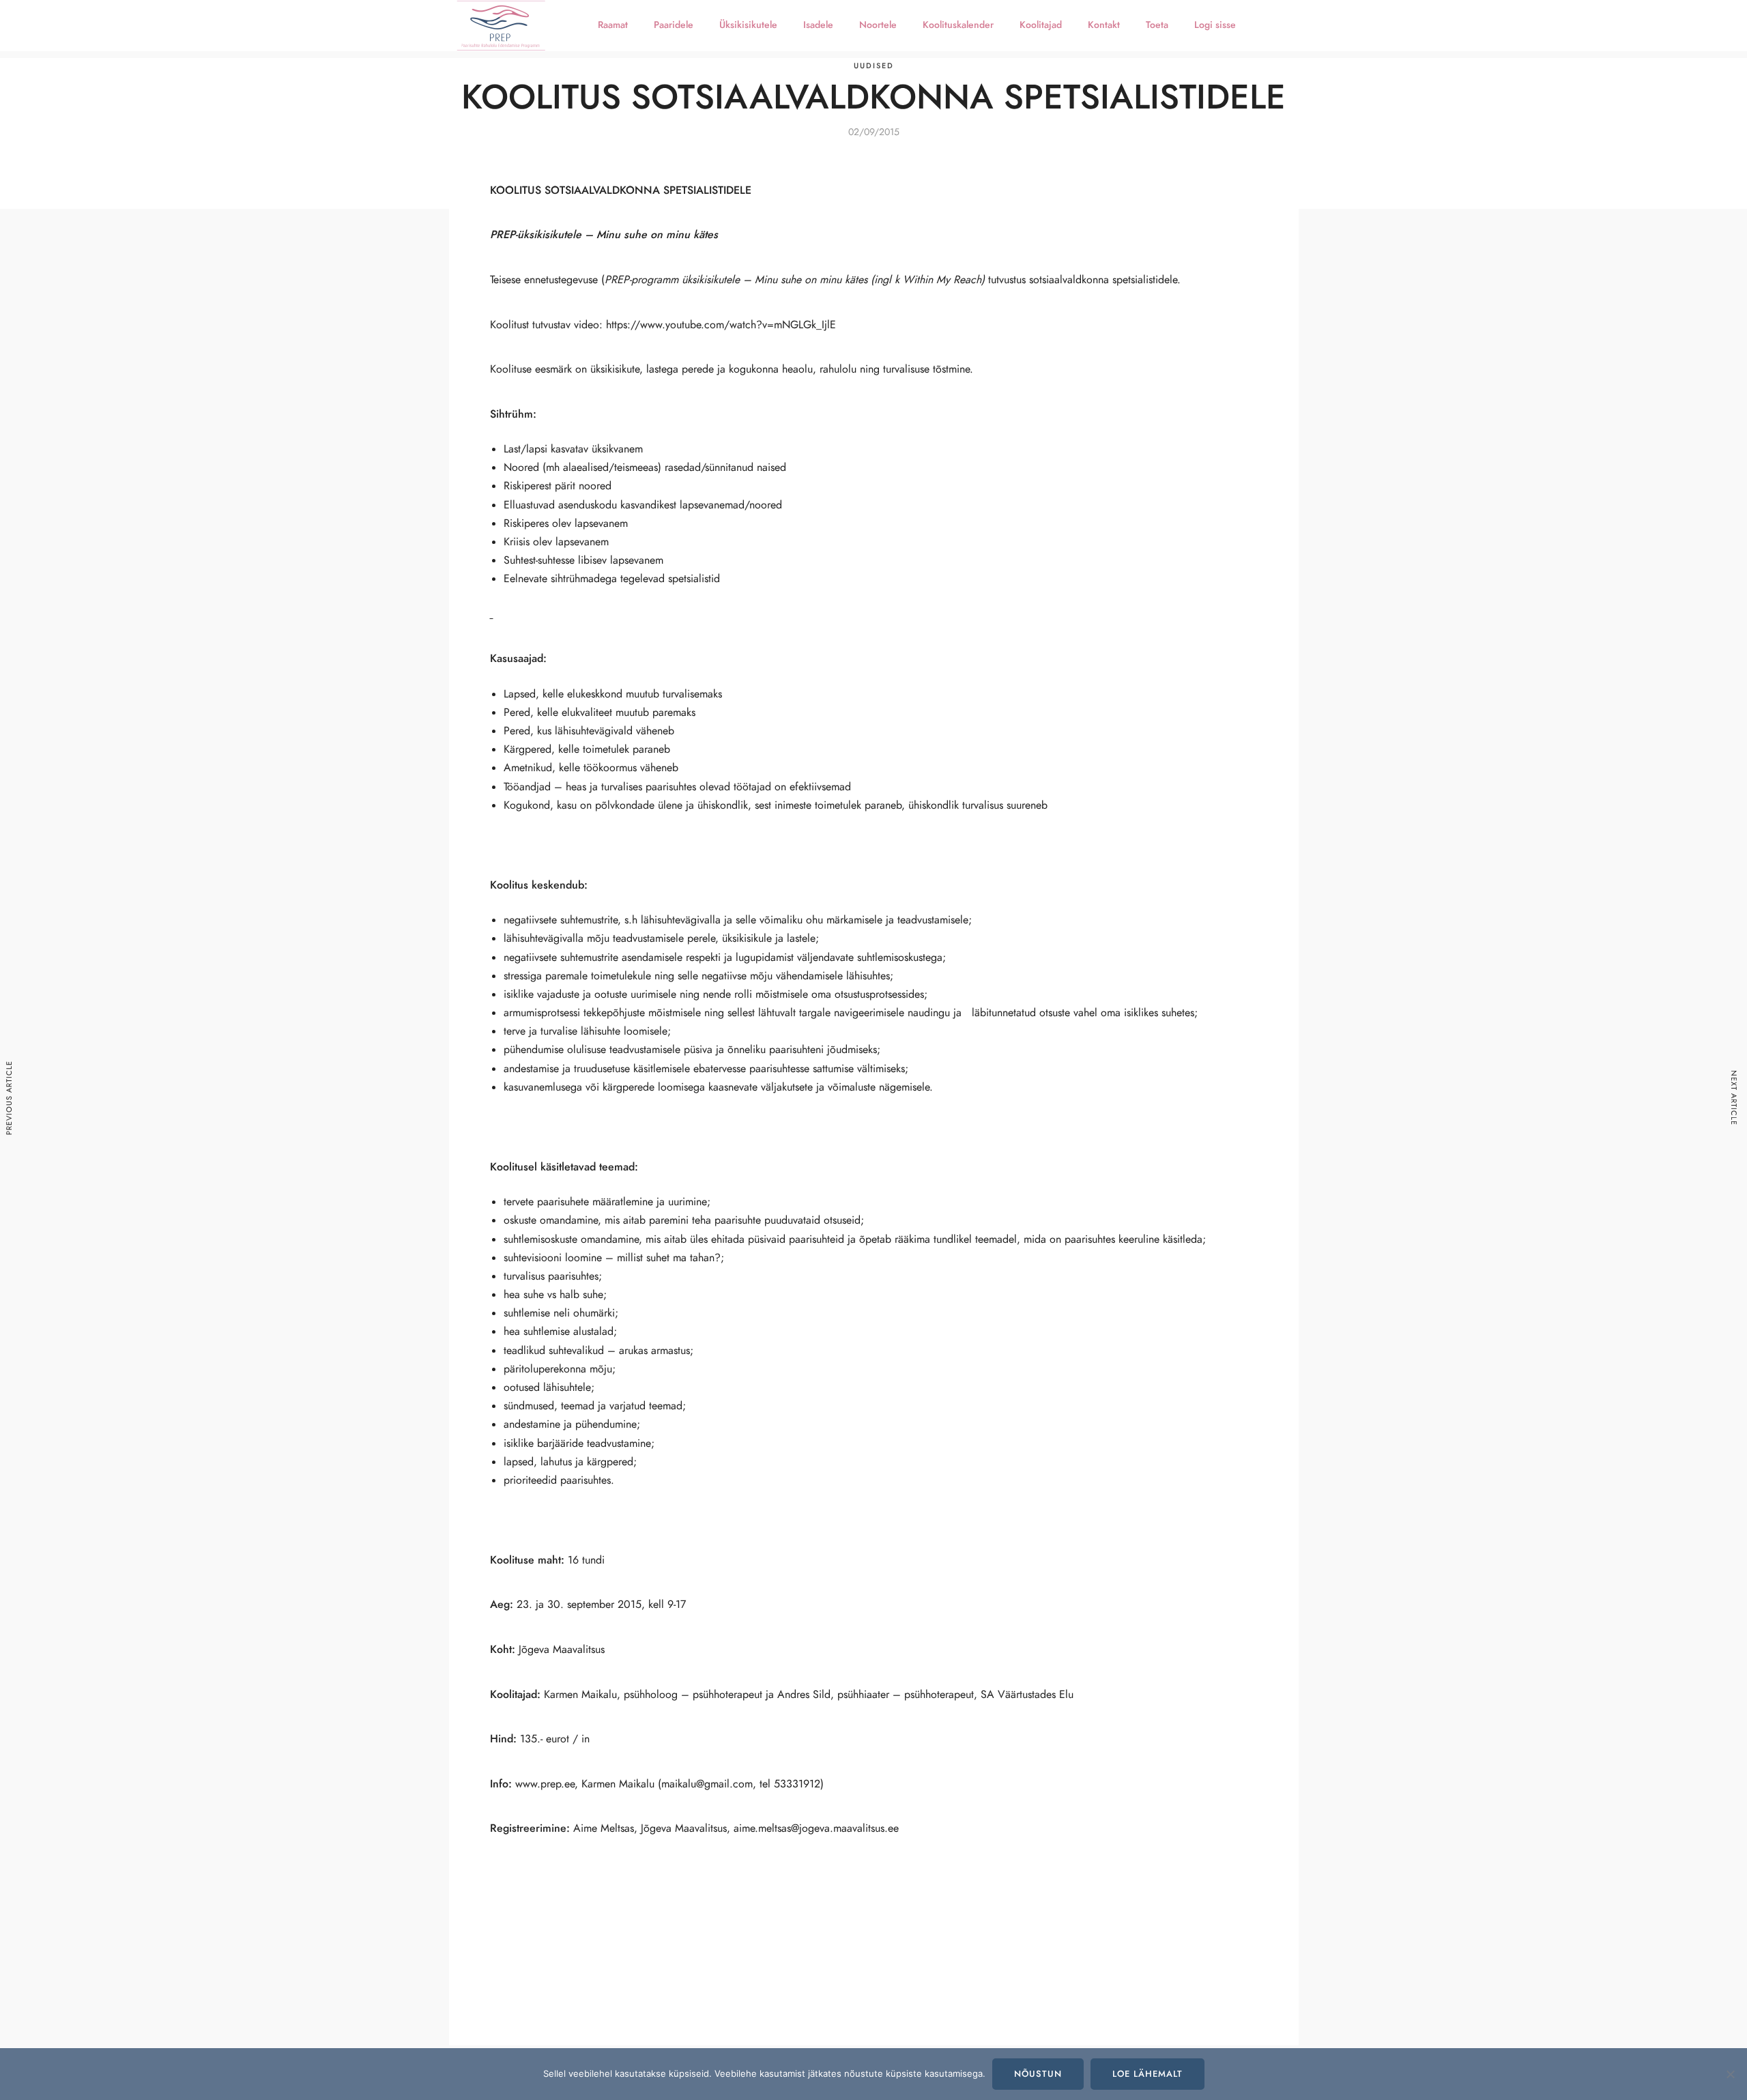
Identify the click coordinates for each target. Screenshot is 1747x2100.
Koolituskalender (958, 25)
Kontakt (1104, 25)
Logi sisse (1215, 25)
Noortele (878, 25)
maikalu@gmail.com (707, 1784)
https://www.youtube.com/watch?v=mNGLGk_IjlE (721, 325)
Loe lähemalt (1147, 2074)
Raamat (613, 25)
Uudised (874, 66)
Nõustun (1038, 2074)
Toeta (1157, 25)
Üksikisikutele (748, 25)
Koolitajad (1041, 25)
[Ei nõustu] (1730, 2074)
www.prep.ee (545, 1784)
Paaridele (674, 25)
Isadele (818, 25)
